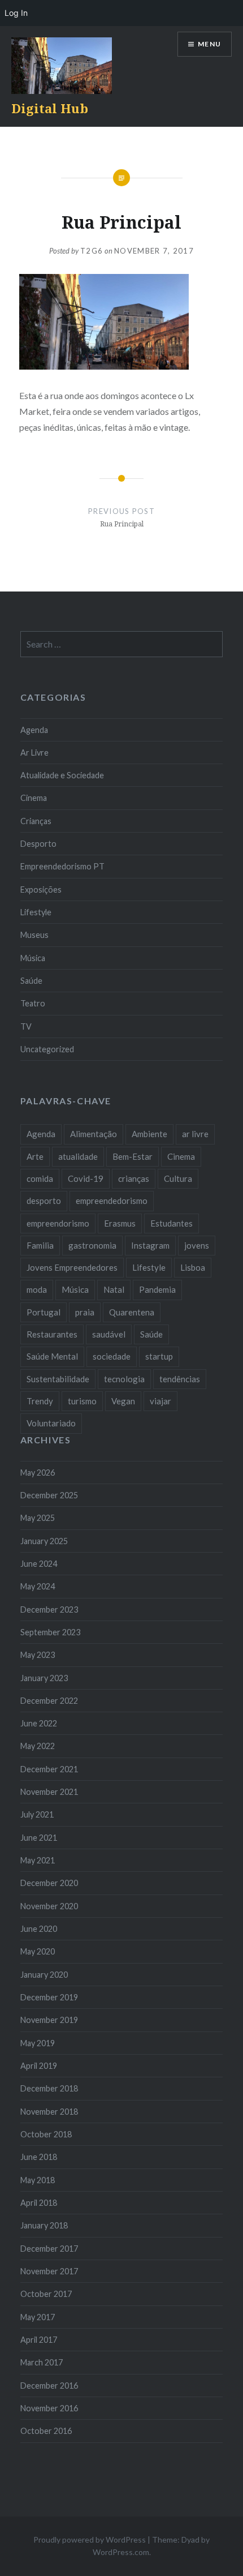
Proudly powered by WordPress (90, 2539)
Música (33, 958)
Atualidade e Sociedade (62, 775)
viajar (160, 1401)
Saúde (31, 981)
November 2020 (49, 1906)
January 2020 (44, 1975)
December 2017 (49, 2249)
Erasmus (120, 1223)
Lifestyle (36, 912)
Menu (209, 44)
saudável (109, 1334)
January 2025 (44, 1541)
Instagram (150, 1245)
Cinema (34, 798)
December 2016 (49, 2386)
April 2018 (39, 2203)
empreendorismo (58, 1223)
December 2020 (49, 1883)
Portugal (44, 1312)
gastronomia (92, 1245)
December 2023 (49, 1610)
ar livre (195, 1134)
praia (85, 1312)
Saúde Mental (52, 1356)
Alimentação (94, 1134)
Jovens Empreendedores (72, 1267)
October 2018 (46, 2134)
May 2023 (38, 1655)
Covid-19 (86, 1178)
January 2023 (44, 1678)
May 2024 (38, 1586)
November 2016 (49, 2408)
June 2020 (39, 1929)
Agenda (34, 730)
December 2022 (49, 1701)
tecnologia (124, 1379)
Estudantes (172, 1223)
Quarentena (132, 1312)
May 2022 (38, 1746)
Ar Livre (34, 753)
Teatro (33, 1003)
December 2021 (49, 1769)
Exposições (41, 890)
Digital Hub (50, 108)
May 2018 (38, 2180)
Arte (35, 1156)
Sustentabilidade (58, 1379)
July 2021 (37, 1814)
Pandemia (157, 1289)
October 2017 (46, 2294)
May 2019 (38, 2043)
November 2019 (49, 2020)
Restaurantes (52, 1334)
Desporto (38, 844)
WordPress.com (121, 2552)
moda (37, 1289)
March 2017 (42, 2362)
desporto (44, 1201)
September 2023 (50, 1632)
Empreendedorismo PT (62, 866)
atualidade (78, 1156)
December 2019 (49, 1997)
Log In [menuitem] (16, 13)
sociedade (112, 1356)
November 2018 (49, 2112)
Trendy (40, 1401)
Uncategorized (47, 1049)
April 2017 (39, 2340)
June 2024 (39, 1564)
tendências (180, 1379)
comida (40, 1178)
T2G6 (92, 251)
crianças (134, 1178)
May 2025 (38, 1518)
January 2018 (44, 2225)
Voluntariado (51, 1423)
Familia (40, 1245)
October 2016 (46, 2431)
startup (159, 1356)
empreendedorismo (112, 1201)
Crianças (36, 821)
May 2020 (38, 1951)
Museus (34, 935)
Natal (114, 1289)
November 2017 (49, 2271)
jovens (197, 1245)
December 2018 (49, 2088)
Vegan (123, 1401)
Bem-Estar (133, 1156)
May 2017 (38, 2317)
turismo (82, 1401)
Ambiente (149, 1134)
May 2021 (38, 1860)
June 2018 (39, 2157)
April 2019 (39, 2066)
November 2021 (49, 1792)
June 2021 (39, 1838)
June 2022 (39, 1723)
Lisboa (193, 1267)
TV (26, 1026)
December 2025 (49, 1495)
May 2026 (38, 1473)
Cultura (178, 1178)
